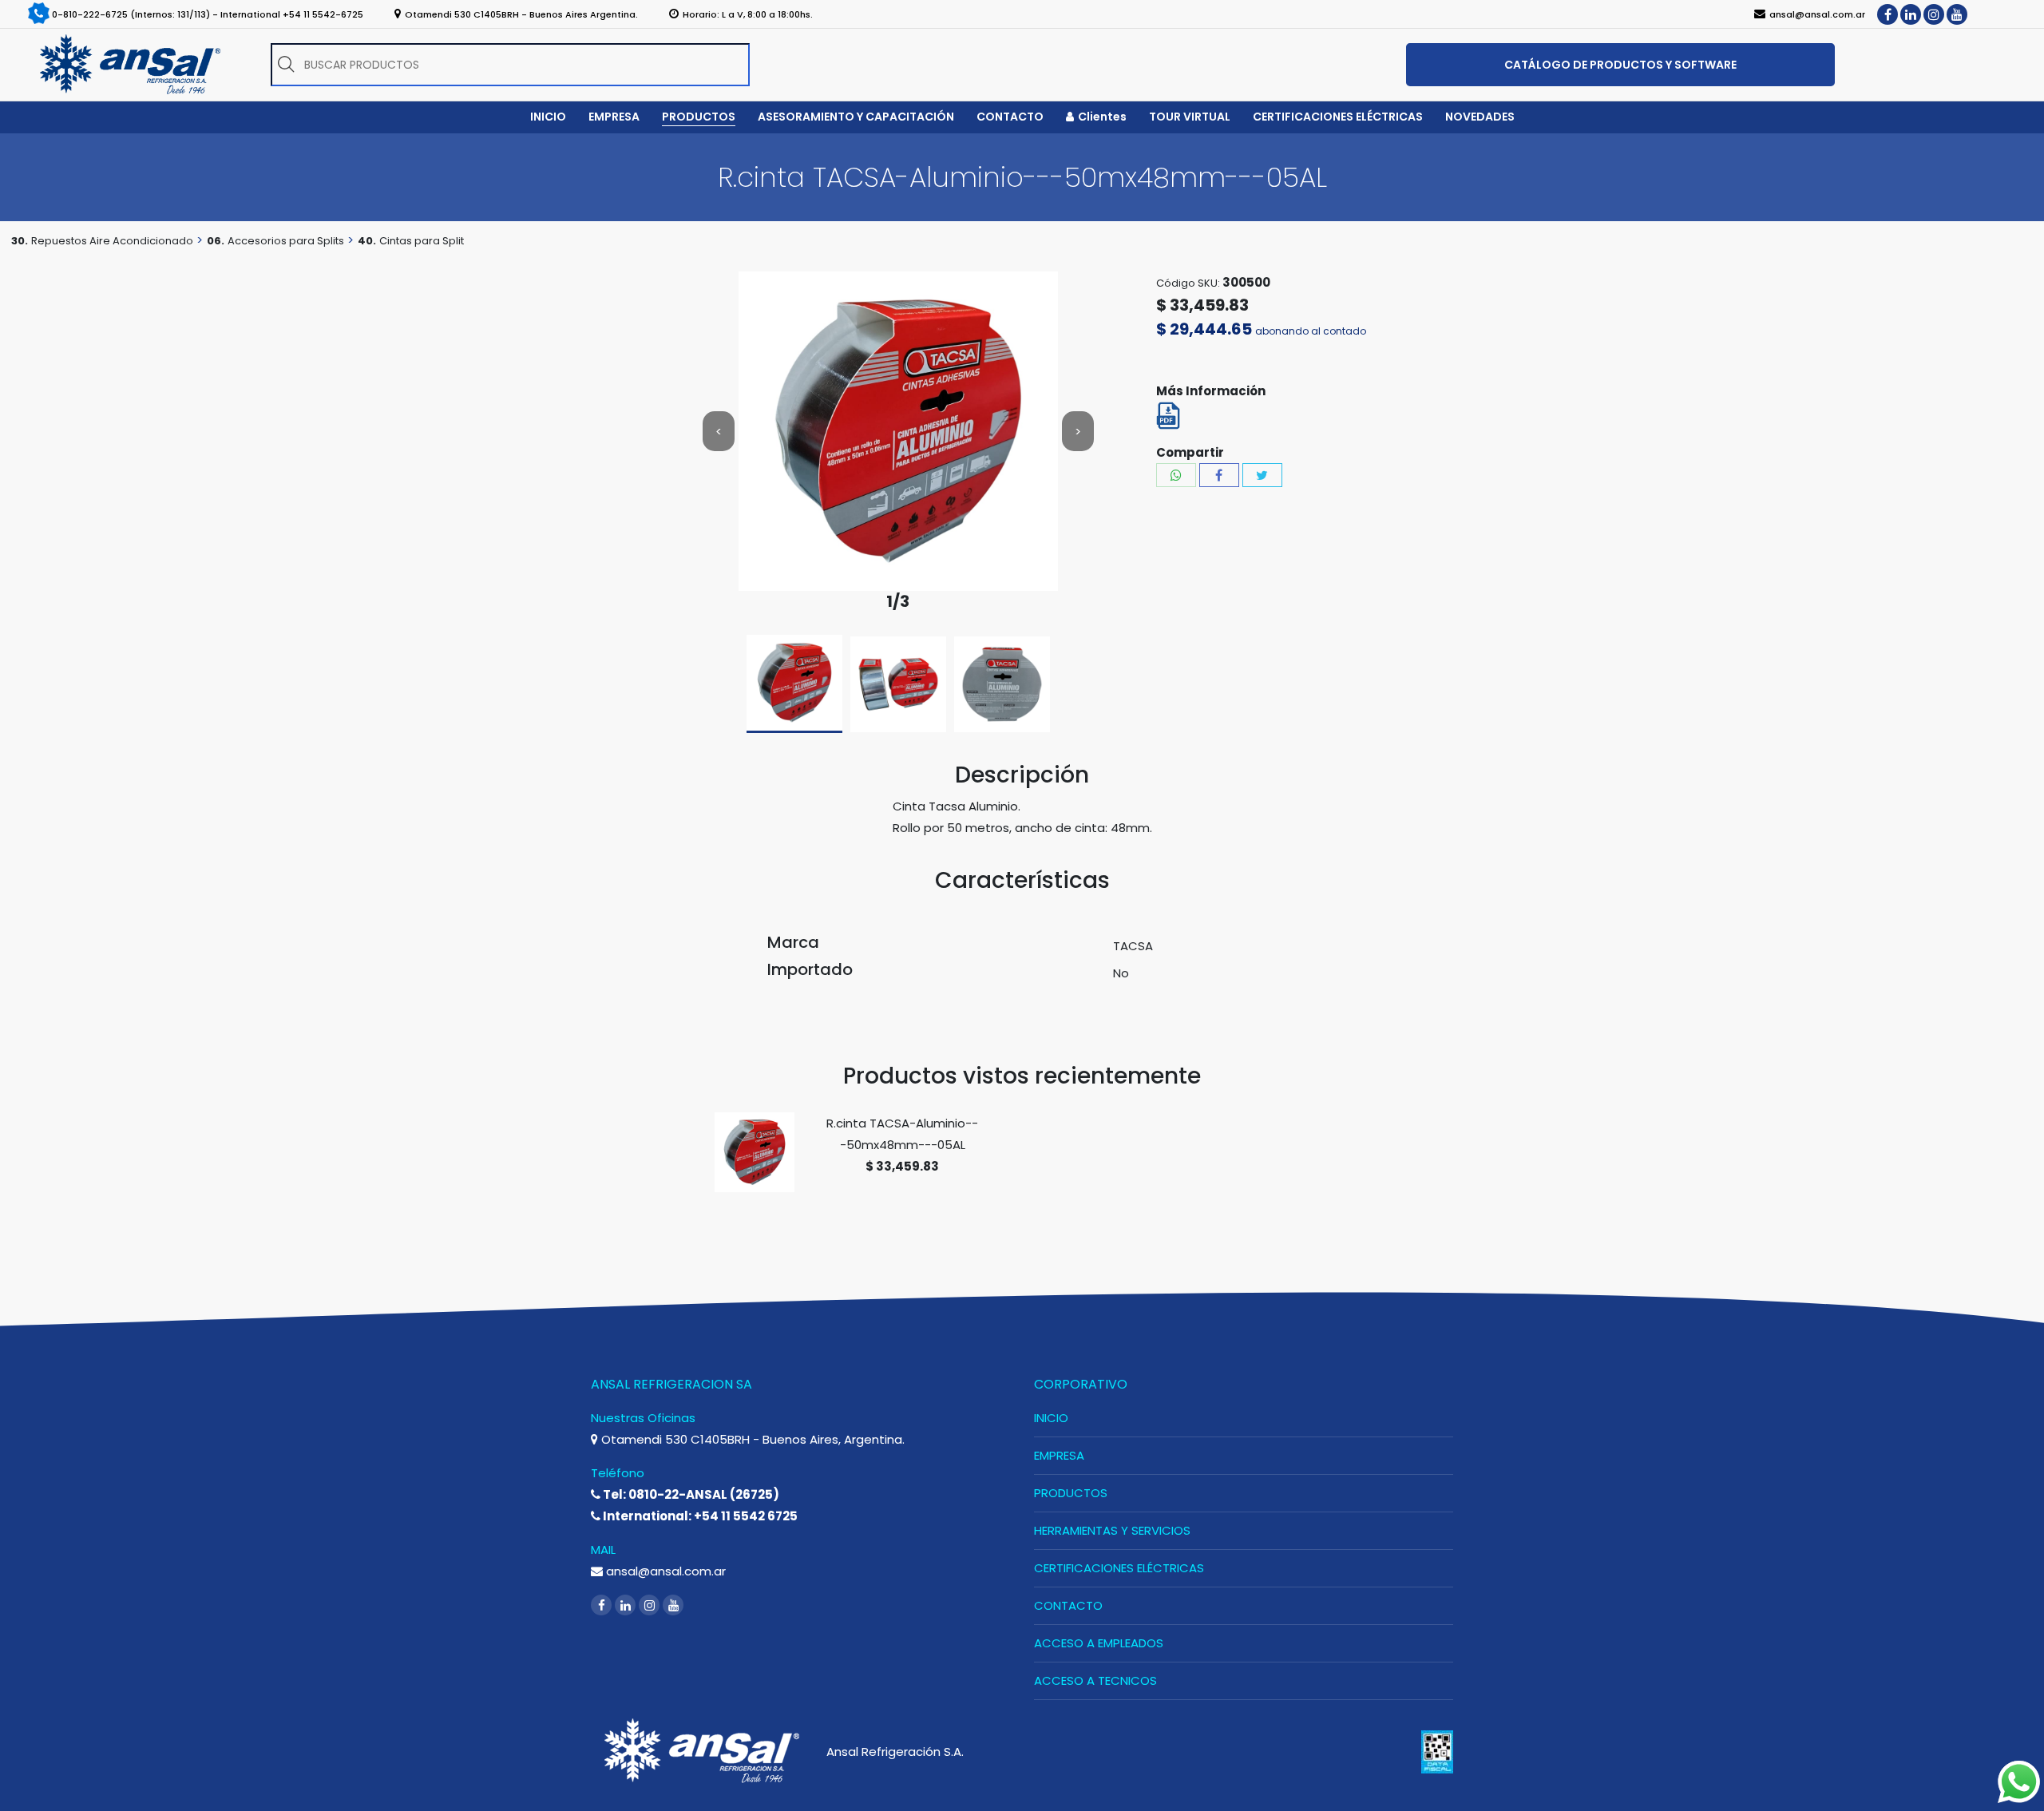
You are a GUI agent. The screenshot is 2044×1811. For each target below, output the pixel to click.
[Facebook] (1888, 14)
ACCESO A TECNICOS (1095, 1680)
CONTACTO (1068, 1605)
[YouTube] (1957, 14)
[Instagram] (1934, 14)
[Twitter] (1262, 475)
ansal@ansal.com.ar (664, 1571)
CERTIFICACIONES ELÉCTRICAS (1119, 1568)
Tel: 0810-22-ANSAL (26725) (690, 1494)
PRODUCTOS (1071, 1493)
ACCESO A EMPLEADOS (1099, 1643)
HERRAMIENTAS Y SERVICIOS (1112, 1530)
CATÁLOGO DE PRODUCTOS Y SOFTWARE (1620, 65)
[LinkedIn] (1911, 14)
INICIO (1051, 1418)
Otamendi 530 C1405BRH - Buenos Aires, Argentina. (751, 1439)
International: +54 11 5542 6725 (699, 1516)
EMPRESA (1059, 1455)
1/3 (898, 602)
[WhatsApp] (1176, 475)
